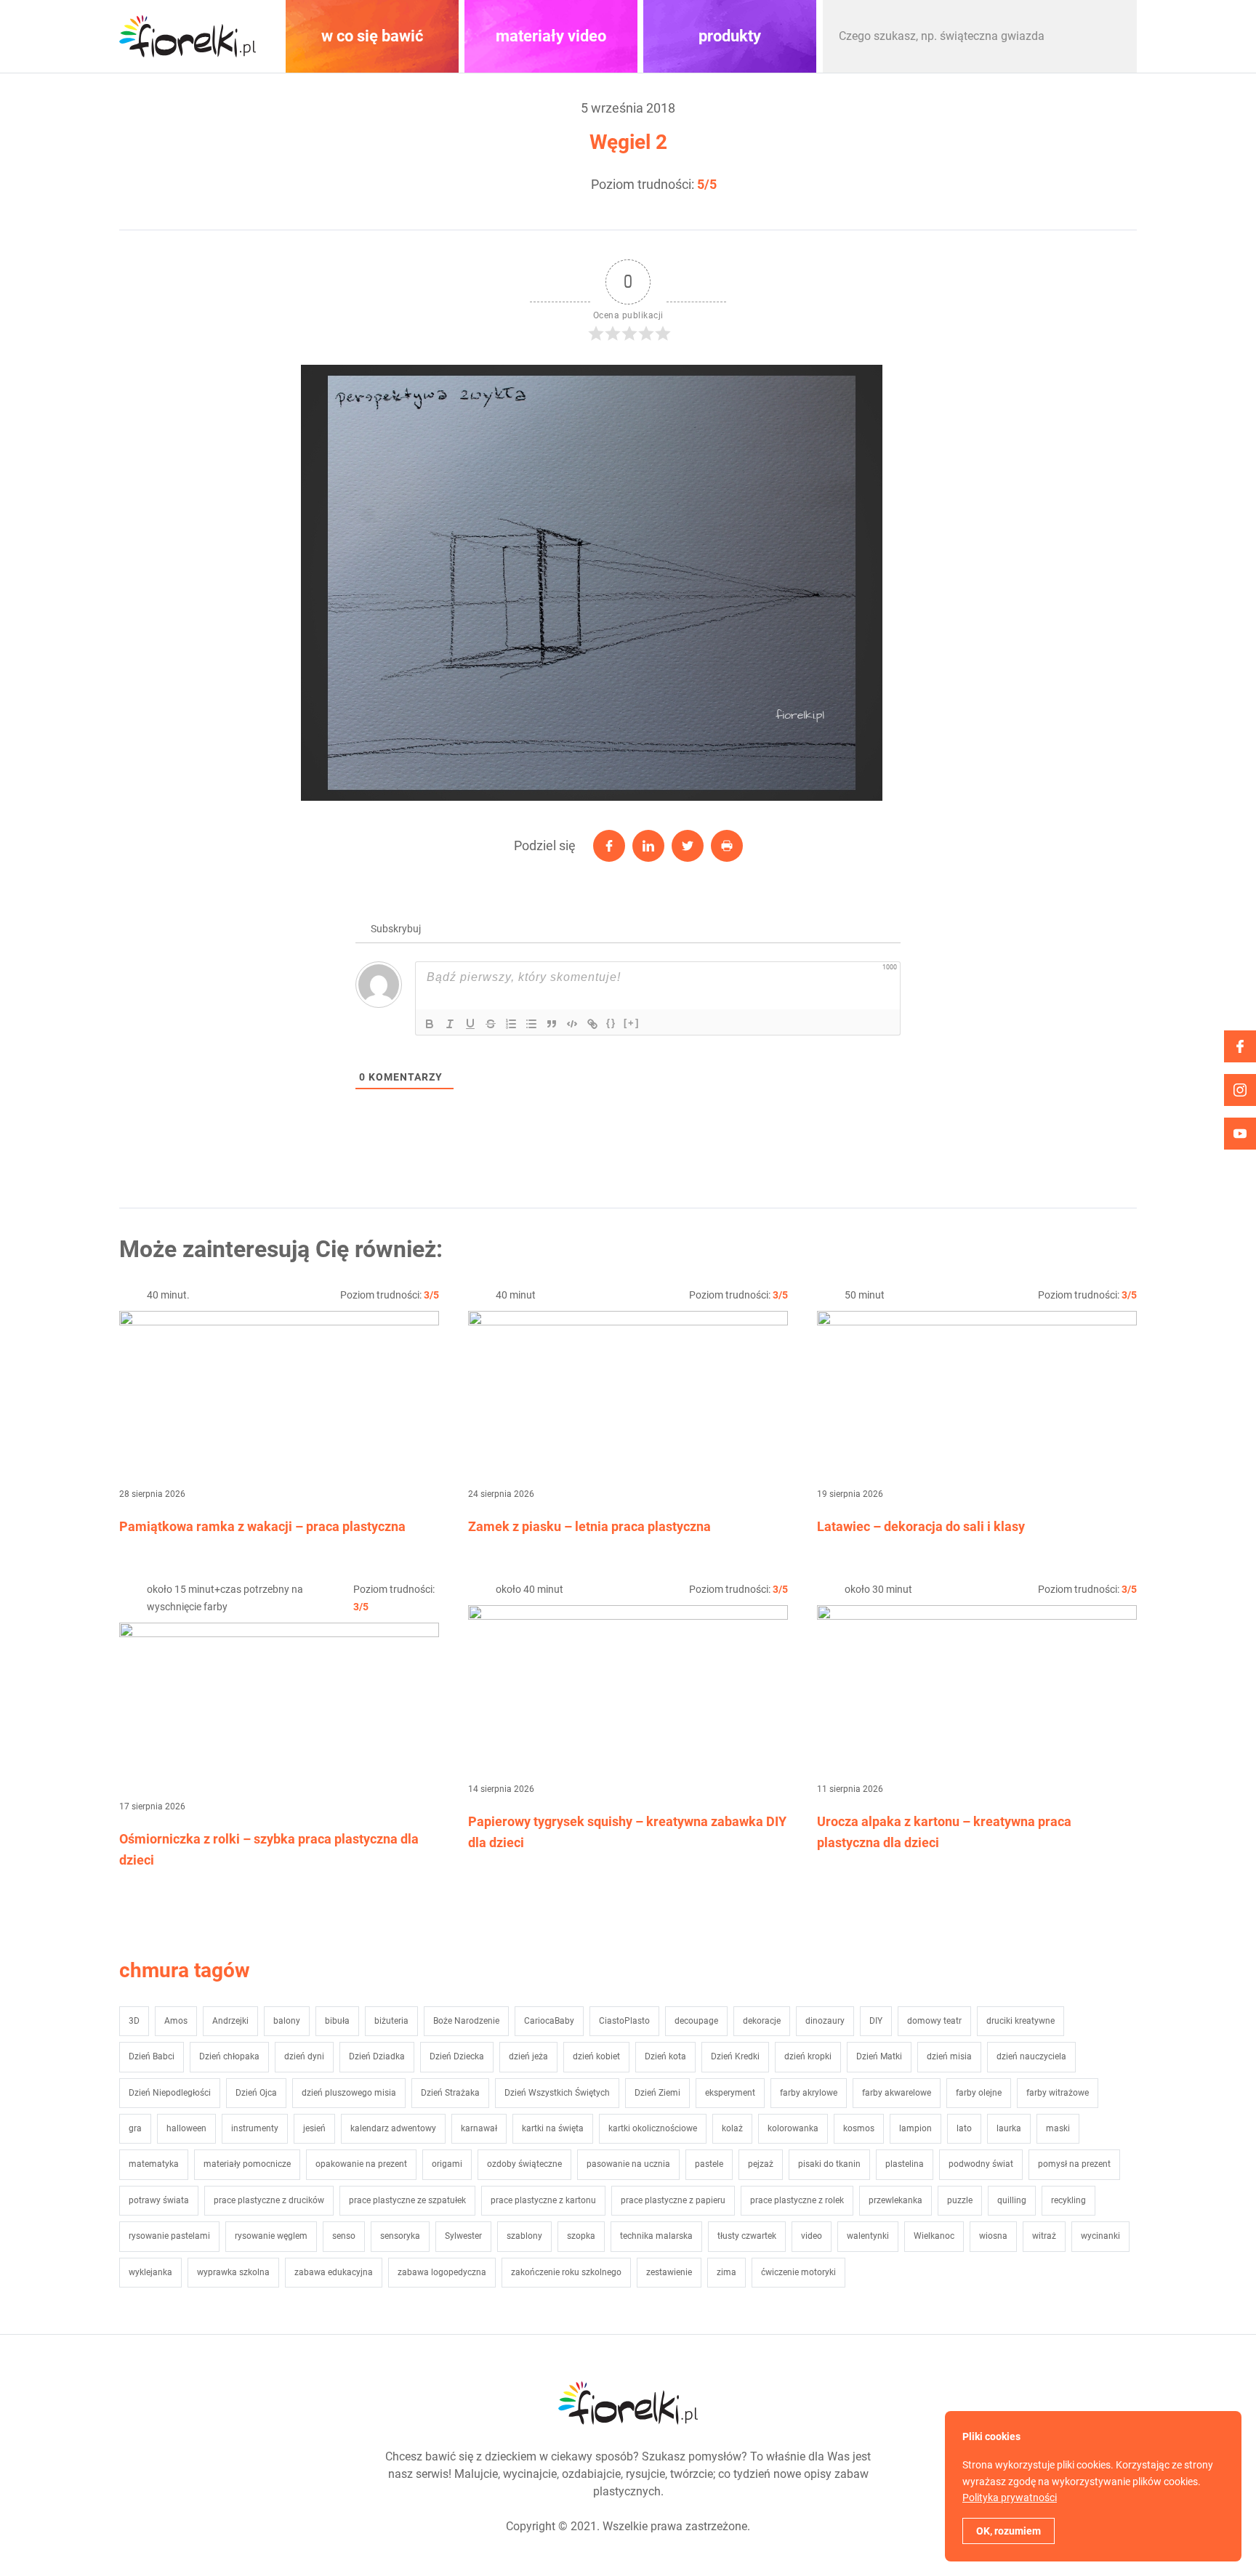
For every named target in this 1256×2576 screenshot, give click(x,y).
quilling (1012, 2200)
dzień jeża (528, 2056)
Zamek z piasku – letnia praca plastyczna (589, 1526)
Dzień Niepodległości (170, 2093)
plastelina (905, 2164)
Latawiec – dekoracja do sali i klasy (921, 1526)
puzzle (960, 2200)
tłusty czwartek (747, 2236)
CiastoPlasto (624, 2021)
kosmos (859, 2128)
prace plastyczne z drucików (269, 2200)
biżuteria (391, 2021)
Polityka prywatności (1010, 2498)
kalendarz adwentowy (393, 2128)
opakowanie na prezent (361, 2164)
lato (964, 2128)
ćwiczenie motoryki (798, 2272)
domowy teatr (934, 2021)
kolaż (732, 2128)
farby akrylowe (809, 2093)
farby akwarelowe (897, 2093)
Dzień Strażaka (450, 2093)
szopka (581, 2236)
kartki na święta (553, 2128)
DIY (876, 2021)
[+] (632, 1023)
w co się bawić (372, 36)
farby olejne (979, 2093)
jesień (314, 2128)
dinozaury (825, 2021)
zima (726, 2272)
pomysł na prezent (1074, 2164)
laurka (1009, 2128)
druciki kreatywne (1020, 2021)
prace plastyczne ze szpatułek (407, 2200)
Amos (176, 2021)
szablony (524, 2236)
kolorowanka (793, 2128)
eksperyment (730, 2093)
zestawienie (669, 2272)
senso (344, 2236)
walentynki (868, 2236)
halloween (186, 2128)
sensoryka (400, 2236)
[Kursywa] (450, 1024)
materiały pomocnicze (247, 2164)
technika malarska (656, 2236)
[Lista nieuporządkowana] (531, 1024)
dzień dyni (304, 2056)
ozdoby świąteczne (524, 2164)
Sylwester (463, 2236)
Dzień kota (665, 2056)
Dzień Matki (879, 2056)
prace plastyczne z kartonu (543, 2200)
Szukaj (1111, 36)
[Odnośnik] (592, 1024)
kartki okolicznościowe (653, 2128)
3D (134, 2021)
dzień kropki (808, 2056)
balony (287, 2021)
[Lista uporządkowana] (511, 1024)
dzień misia (949, 2056)
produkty (730, 36)
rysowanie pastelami (169, 2236)
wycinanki (1100, 2236)
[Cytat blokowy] (552, 1024)
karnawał (479, 2128)
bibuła (337, 2021)
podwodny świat (981, 2164)
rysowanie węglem (271, 2236)
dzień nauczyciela (1031, 2056)
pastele (709, 2164)
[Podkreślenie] (470, 1024)
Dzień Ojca (256, 2093)
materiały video (551, 36)
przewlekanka (895, 2200)
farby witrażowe (1058, 2093)
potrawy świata (159, 2200)
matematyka (154, 2164)
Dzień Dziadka (377, 2056)
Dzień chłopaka (229, 2056)
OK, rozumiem (1009, 2531)
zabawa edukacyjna (334, 2272)
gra (135, 2128)
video (812, 2236)
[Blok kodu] (572, 1024)
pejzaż (761, 2164)
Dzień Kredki (735, 2056)
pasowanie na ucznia (628, 2164)
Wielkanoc (934, 2236)
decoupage (696, 2021)
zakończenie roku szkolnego (566, 2272)
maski (1058, 2128)
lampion (915, 2128)
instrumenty (255, 2128)
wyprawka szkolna (233, 2272)
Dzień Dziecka (457, 2056)
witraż (1044, 2236)
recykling (1068, 2200)
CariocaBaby (549, 2021)
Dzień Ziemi (657, 2093)
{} (611, 1023)
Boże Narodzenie (466, 2021)
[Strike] (491, 1024)
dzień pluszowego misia (349, 2093)
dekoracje (762, 2021)
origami (447, 2164)
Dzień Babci (152, 2056)
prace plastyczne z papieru (673, 2200)
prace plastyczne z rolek (797, 2200)
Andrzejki (230, 2021)
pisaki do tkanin (829, 2164)
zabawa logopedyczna (442, 2272)
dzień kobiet (596, 2056)
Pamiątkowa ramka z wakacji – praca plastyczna (262, 1526)
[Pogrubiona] (430, 1024)
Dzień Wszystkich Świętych (557, 2093)
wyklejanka (150, 2272)
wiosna (993, 2236)
